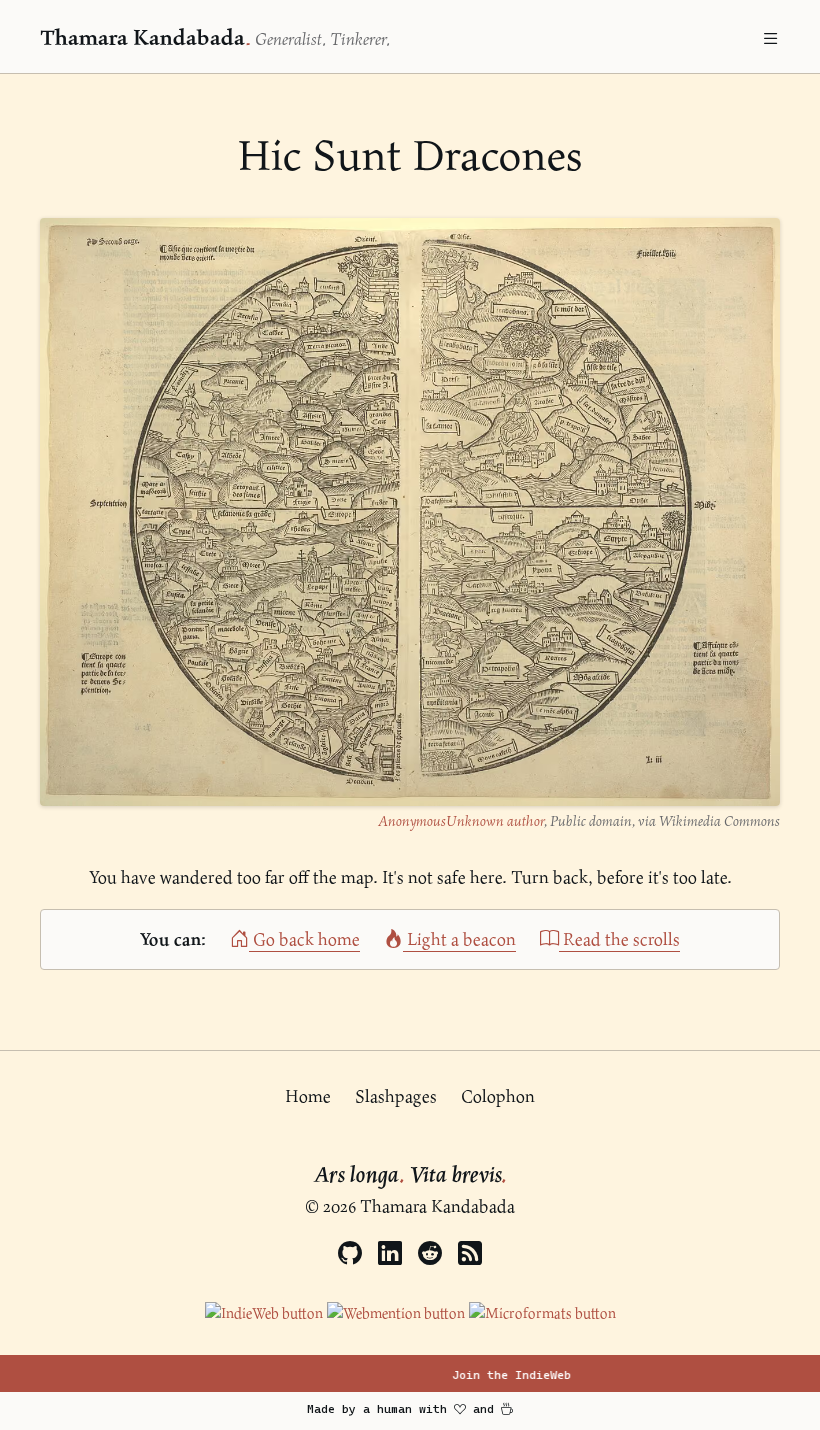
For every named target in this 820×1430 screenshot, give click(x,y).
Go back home (304, 938)
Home (308, 1095)
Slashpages (396, 1095)
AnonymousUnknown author (461, 820)
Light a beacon (459, 938)
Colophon (498, 1095)
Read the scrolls (619, 938)
